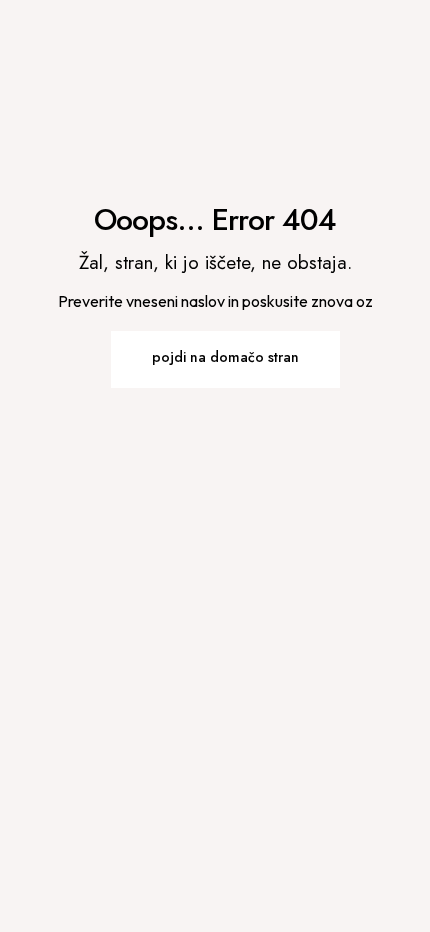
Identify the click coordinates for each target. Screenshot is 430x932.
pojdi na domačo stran (225, 357)
